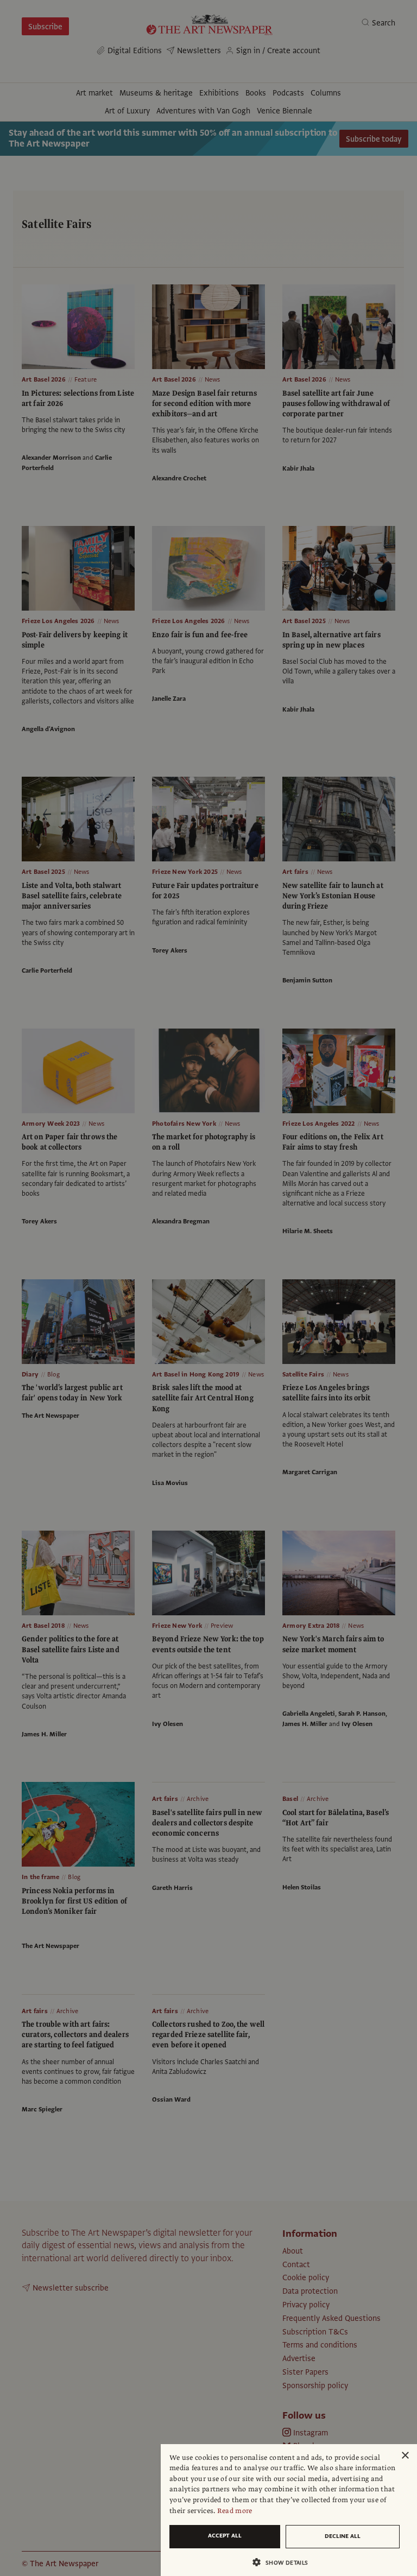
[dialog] (289, 2510)
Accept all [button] (225, 2536)
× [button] (405, 2456)
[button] (285, 2562)
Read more (235, 2511)
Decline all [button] (343, 2536)
